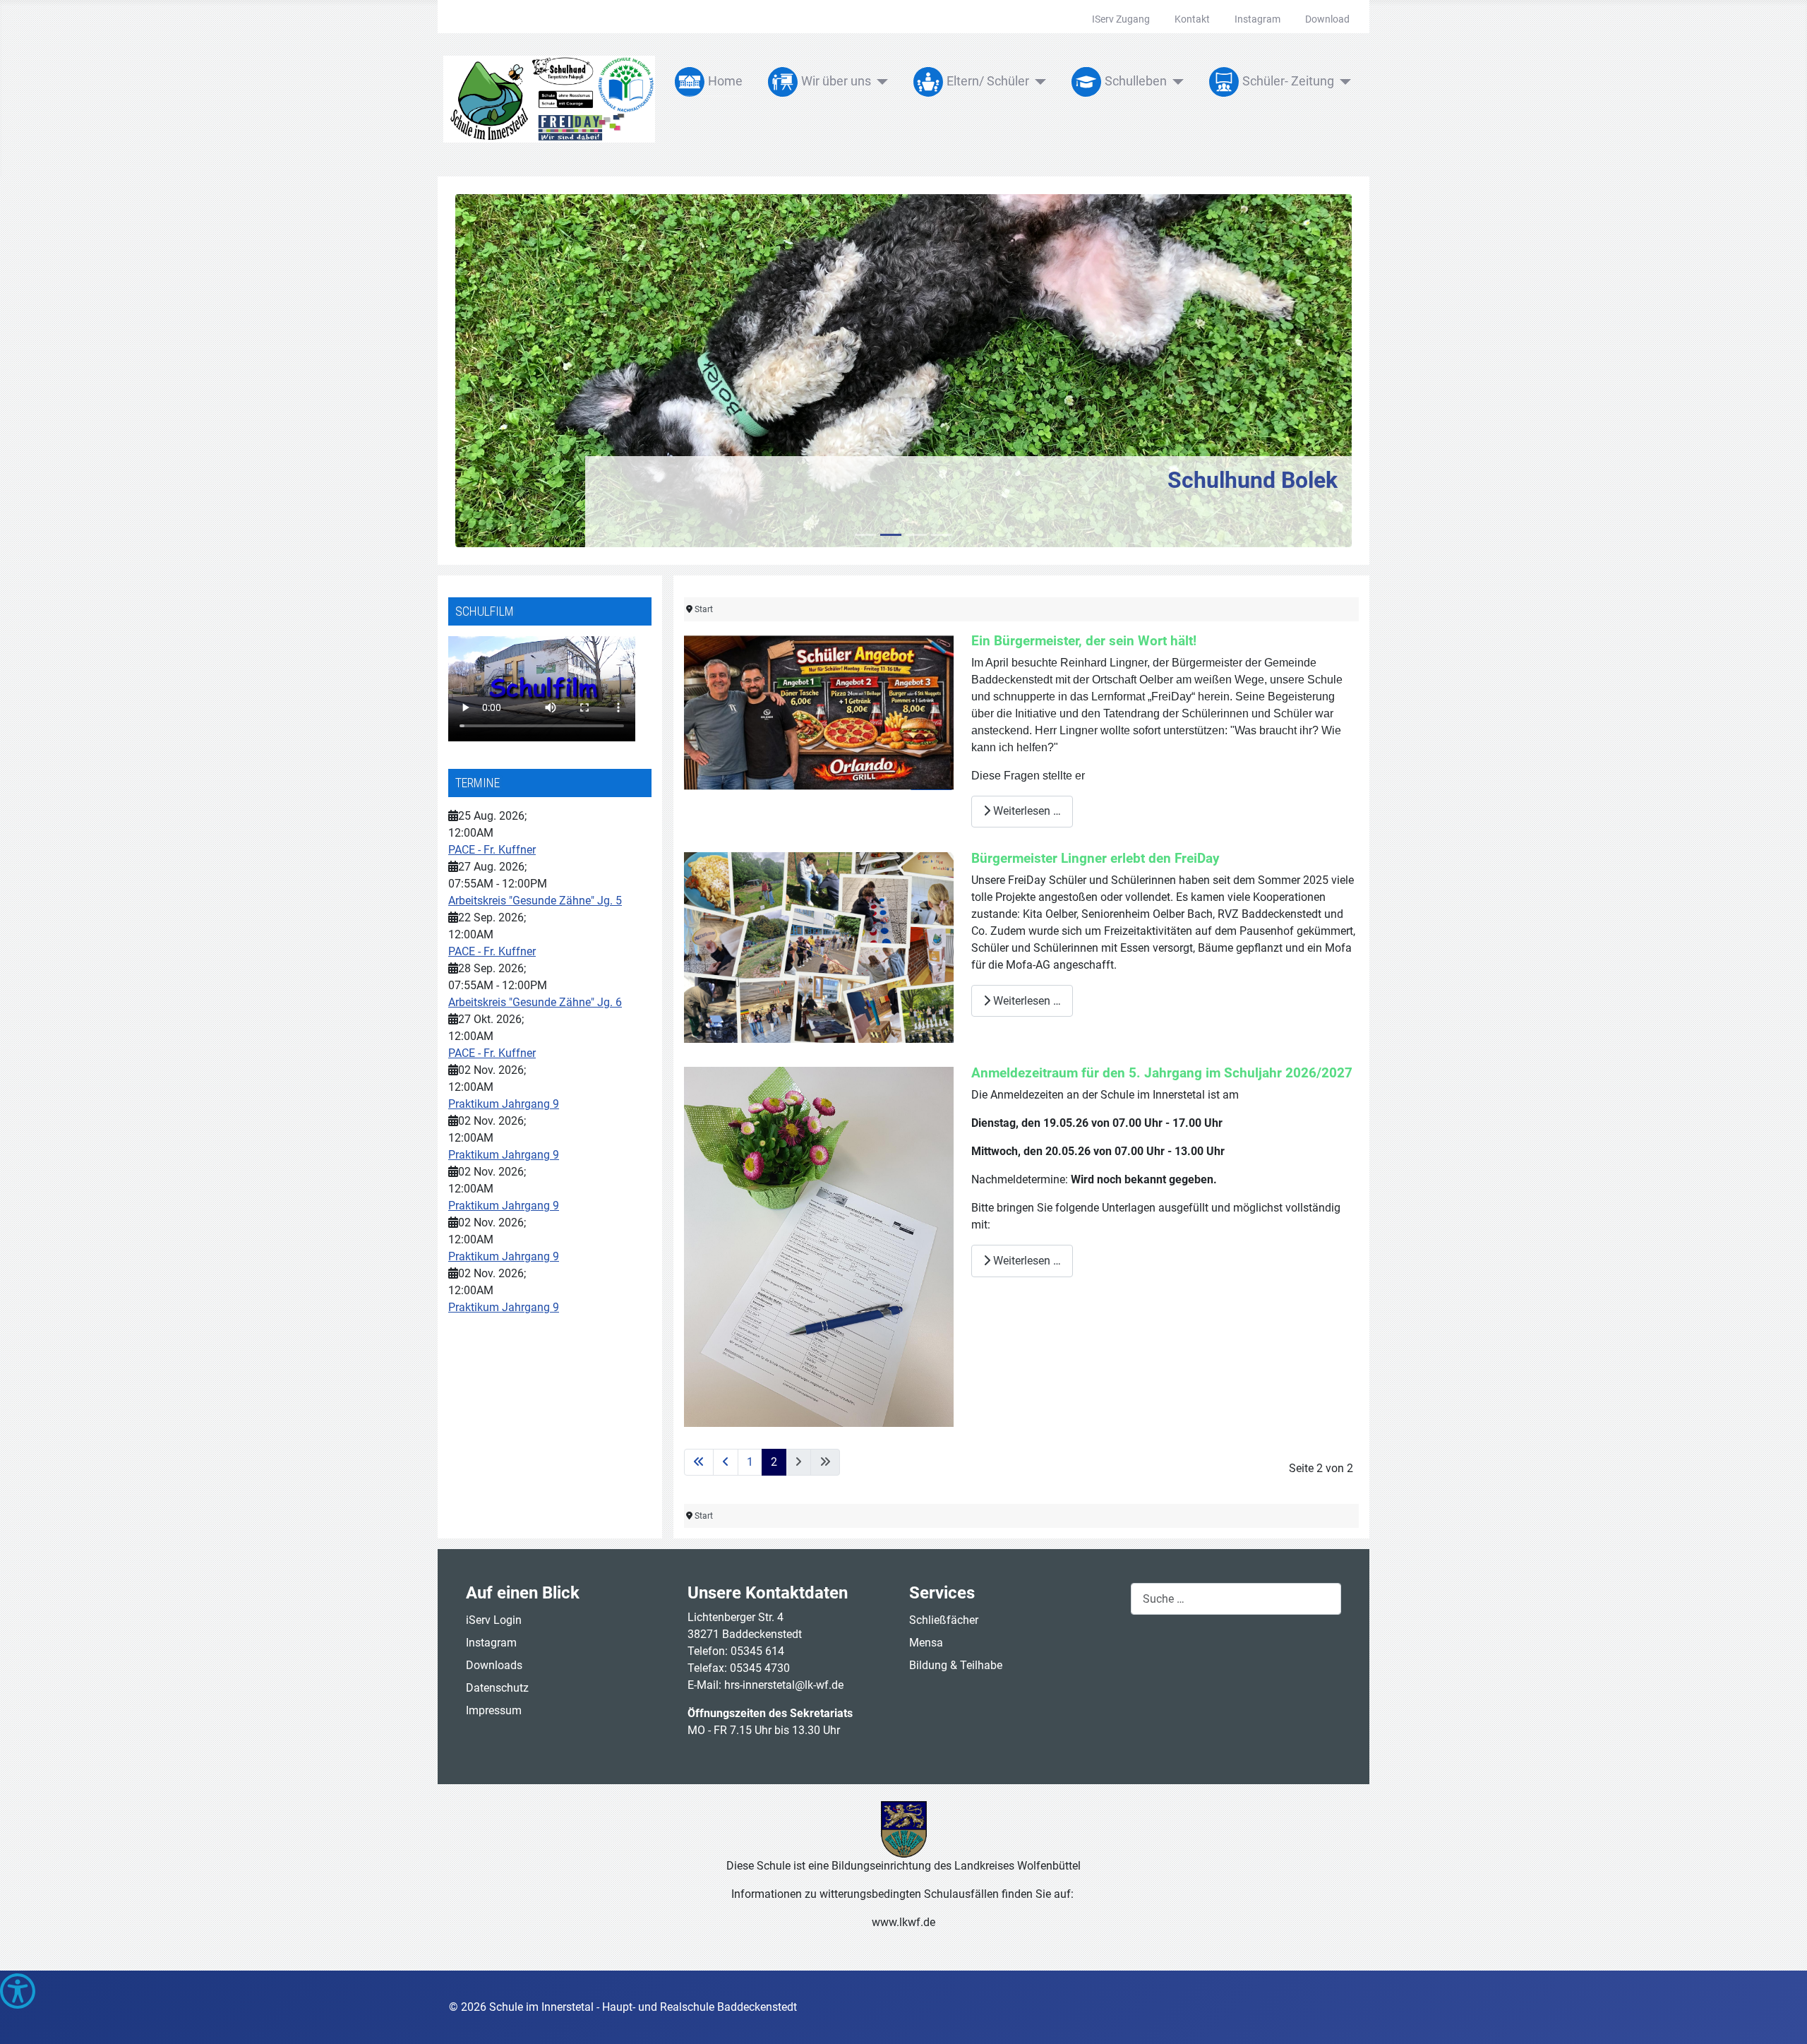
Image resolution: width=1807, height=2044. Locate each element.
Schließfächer (944, 1620)
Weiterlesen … (1026, 811)
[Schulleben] (1176, 82)
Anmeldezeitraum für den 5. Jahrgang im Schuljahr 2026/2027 (1162, 1073)
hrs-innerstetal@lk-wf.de (784, 1685)
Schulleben (1136, 81)
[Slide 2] (891, 535)
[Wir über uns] (880, 82)
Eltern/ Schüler (988, 81)
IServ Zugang (1121, 19)
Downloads (494, 1665)
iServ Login (494, 1620)
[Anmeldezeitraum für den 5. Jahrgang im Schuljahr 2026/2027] (819, 1247)
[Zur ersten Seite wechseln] (699, 1462)
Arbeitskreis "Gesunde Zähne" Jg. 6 (535, 1002)
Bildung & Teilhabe (956, 1665)
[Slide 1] (865, 535)
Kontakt (1192, 19)
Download (1327, 19)
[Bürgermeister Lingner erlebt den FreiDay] (819, 946)
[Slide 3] (916, 535)
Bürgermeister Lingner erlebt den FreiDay (1095, 858)
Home (725, 81)
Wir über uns (836, 81)
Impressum (494, 1710)
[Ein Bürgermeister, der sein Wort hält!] (819, 711)
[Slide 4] (942, 535)
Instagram (1257, 19)
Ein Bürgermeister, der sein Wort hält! (1084, 641)
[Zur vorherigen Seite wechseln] (726, 1462)
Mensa (926, 1643)
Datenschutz (497, 1688)
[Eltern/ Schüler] (1038, 82)
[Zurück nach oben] (1782, 2018)
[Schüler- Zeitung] (1343, 82)
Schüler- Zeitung (1288, 81)
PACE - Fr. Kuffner (492, 850)
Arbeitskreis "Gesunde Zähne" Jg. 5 (535, 901)
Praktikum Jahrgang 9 (504, 1104)
